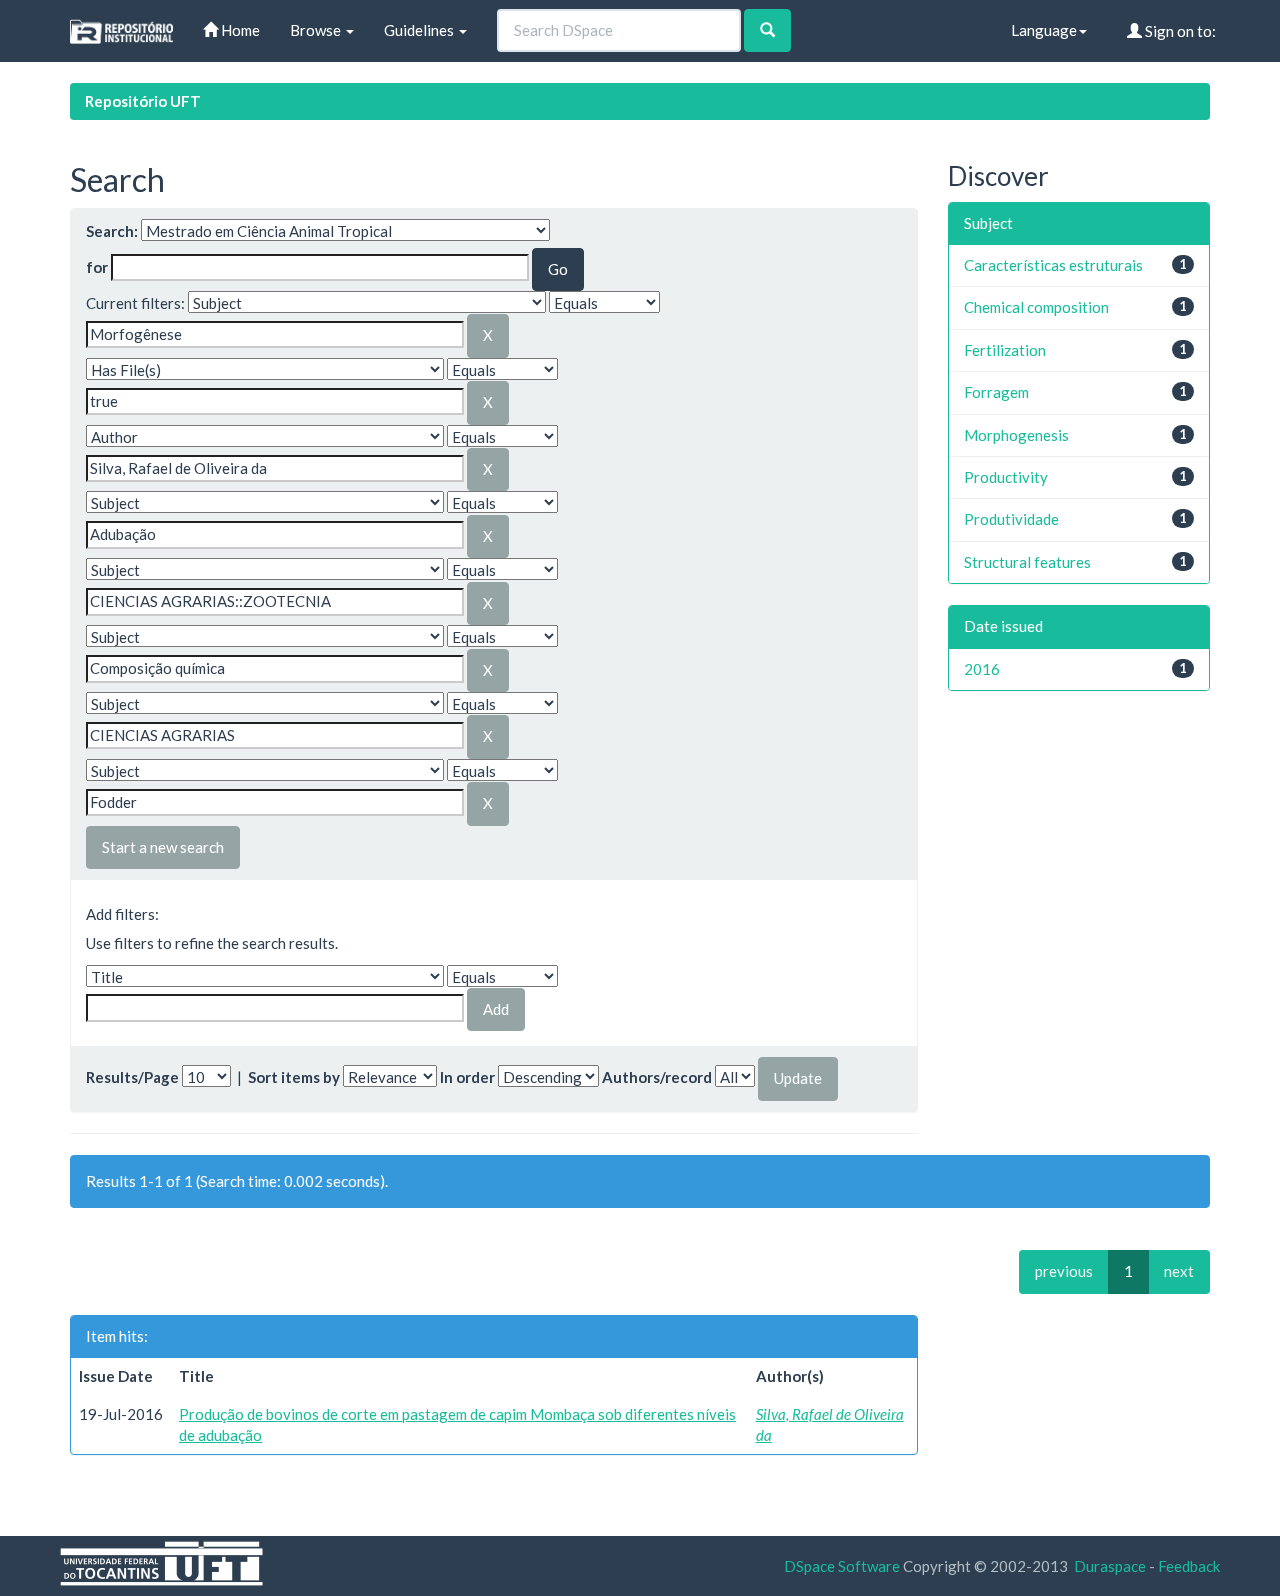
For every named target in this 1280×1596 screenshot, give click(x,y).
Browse (317, 30)
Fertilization (1005, 350)
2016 (982, 669)
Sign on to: (1179, 31)
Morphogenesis (1016, 435)
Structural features (1027, 562)
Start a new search (163, 847)
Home (239, 30)
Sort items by (294, 1077)
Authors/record (657, 1077)
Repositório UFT (143, 101)
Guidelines (420, 30)
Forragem (996, 392)
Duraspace (1110, 1566)
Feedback (1189, 1566)
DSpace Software (842, 1566)
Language (1044, 30)
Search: (112, 231)
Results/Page (132, 1077)
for (97, 267)
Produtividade (1011, 519)
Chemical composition (1036, 307)
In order (467, 1077)
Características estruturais (1053, 265)
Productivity (1006, 477)
